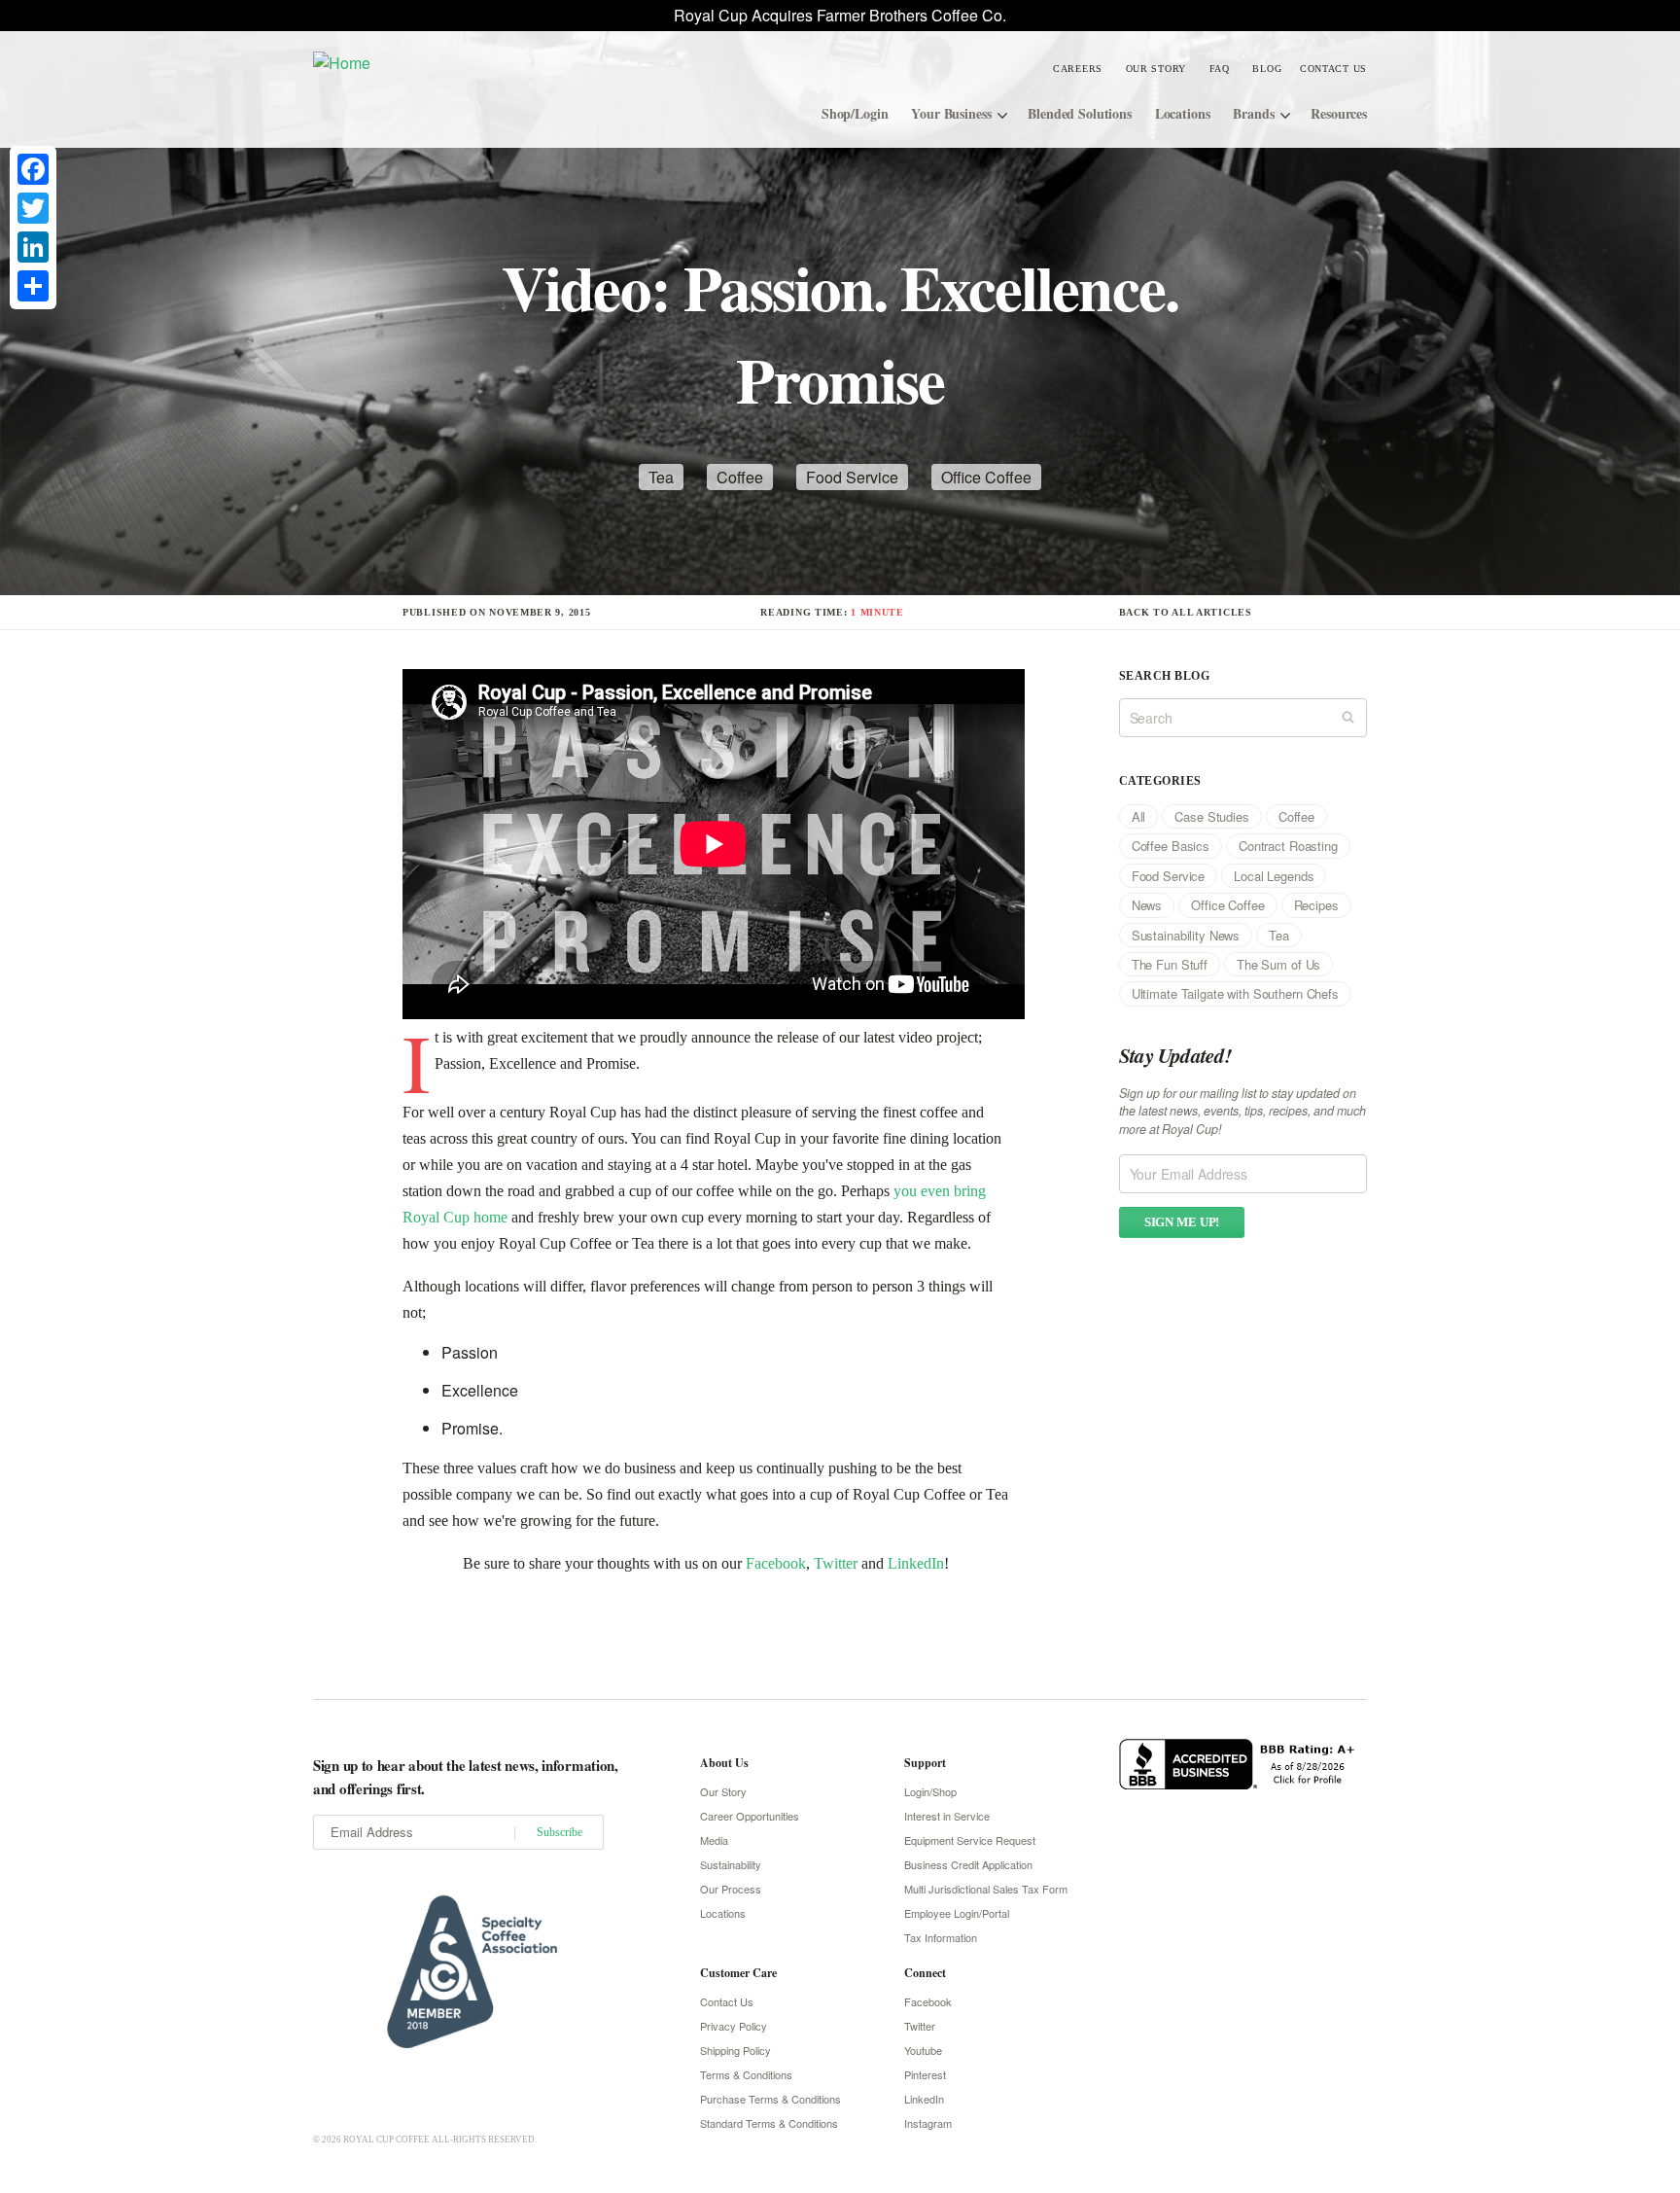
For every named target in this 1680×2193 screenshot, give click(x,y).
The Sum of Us (1278, 964)
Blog (1267, 69)
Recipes (1316, 905)
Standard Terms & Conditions (769, 2123)
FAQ (1220, 69)
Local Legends (1274, 876)
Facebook (776, 1563)
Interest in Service (947, 1816)
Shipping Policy (735, 2050)
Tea (661, 477)
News (1147, 905)
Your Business (951, 113)
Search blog (1164, 676)
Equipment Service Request (970, 1840)
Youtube (923, 2050)
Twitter (836, 1563)
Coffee (740, 477)
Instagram (928, 2123)
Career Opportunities (750, 1816)
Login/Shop (930, 1791)
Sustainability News (1186, 935)
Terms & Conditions (746, 2074)
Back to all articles (1186, 612)
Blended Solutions (1080, 113)
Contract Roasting (1288, 846)
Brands (1253, 113)
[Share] (33, 286)
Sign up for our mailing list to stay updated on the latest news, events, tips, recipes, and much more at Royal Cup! (1242, 1112)
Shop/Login (855, 113)
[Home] (459, 62)
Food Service (852, 477)
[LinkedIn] (33, 247)
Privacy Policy (734, 2026)
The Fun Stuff (1170, 964)
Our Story (1156, 69)
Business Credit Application (968, 1864)
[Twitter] (33, 208)
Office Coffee (986, 477)
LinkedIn (916, 1563)
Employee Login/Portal (957, 1913)
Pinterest (925, 2074)
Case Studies (1211, 816)
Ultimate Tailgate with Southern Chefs (1235, 993)
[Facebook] (33, 169)
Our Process (731, 1889)
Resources (1339, 113)
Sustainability (731, 1864)
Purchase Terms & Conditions (770, 2099)
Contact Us (1333, 69)
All (1139, 816)
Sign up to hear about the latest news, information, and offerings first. (466, 1777)
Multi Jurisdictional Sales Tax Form (986, 1889)
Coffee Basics (1171, 846)
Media (714, 1840)
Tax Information (941, 1937)
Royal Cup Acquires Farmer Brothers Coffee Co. (840, 15)
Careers (1078, 69)
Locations (1183, 113)
